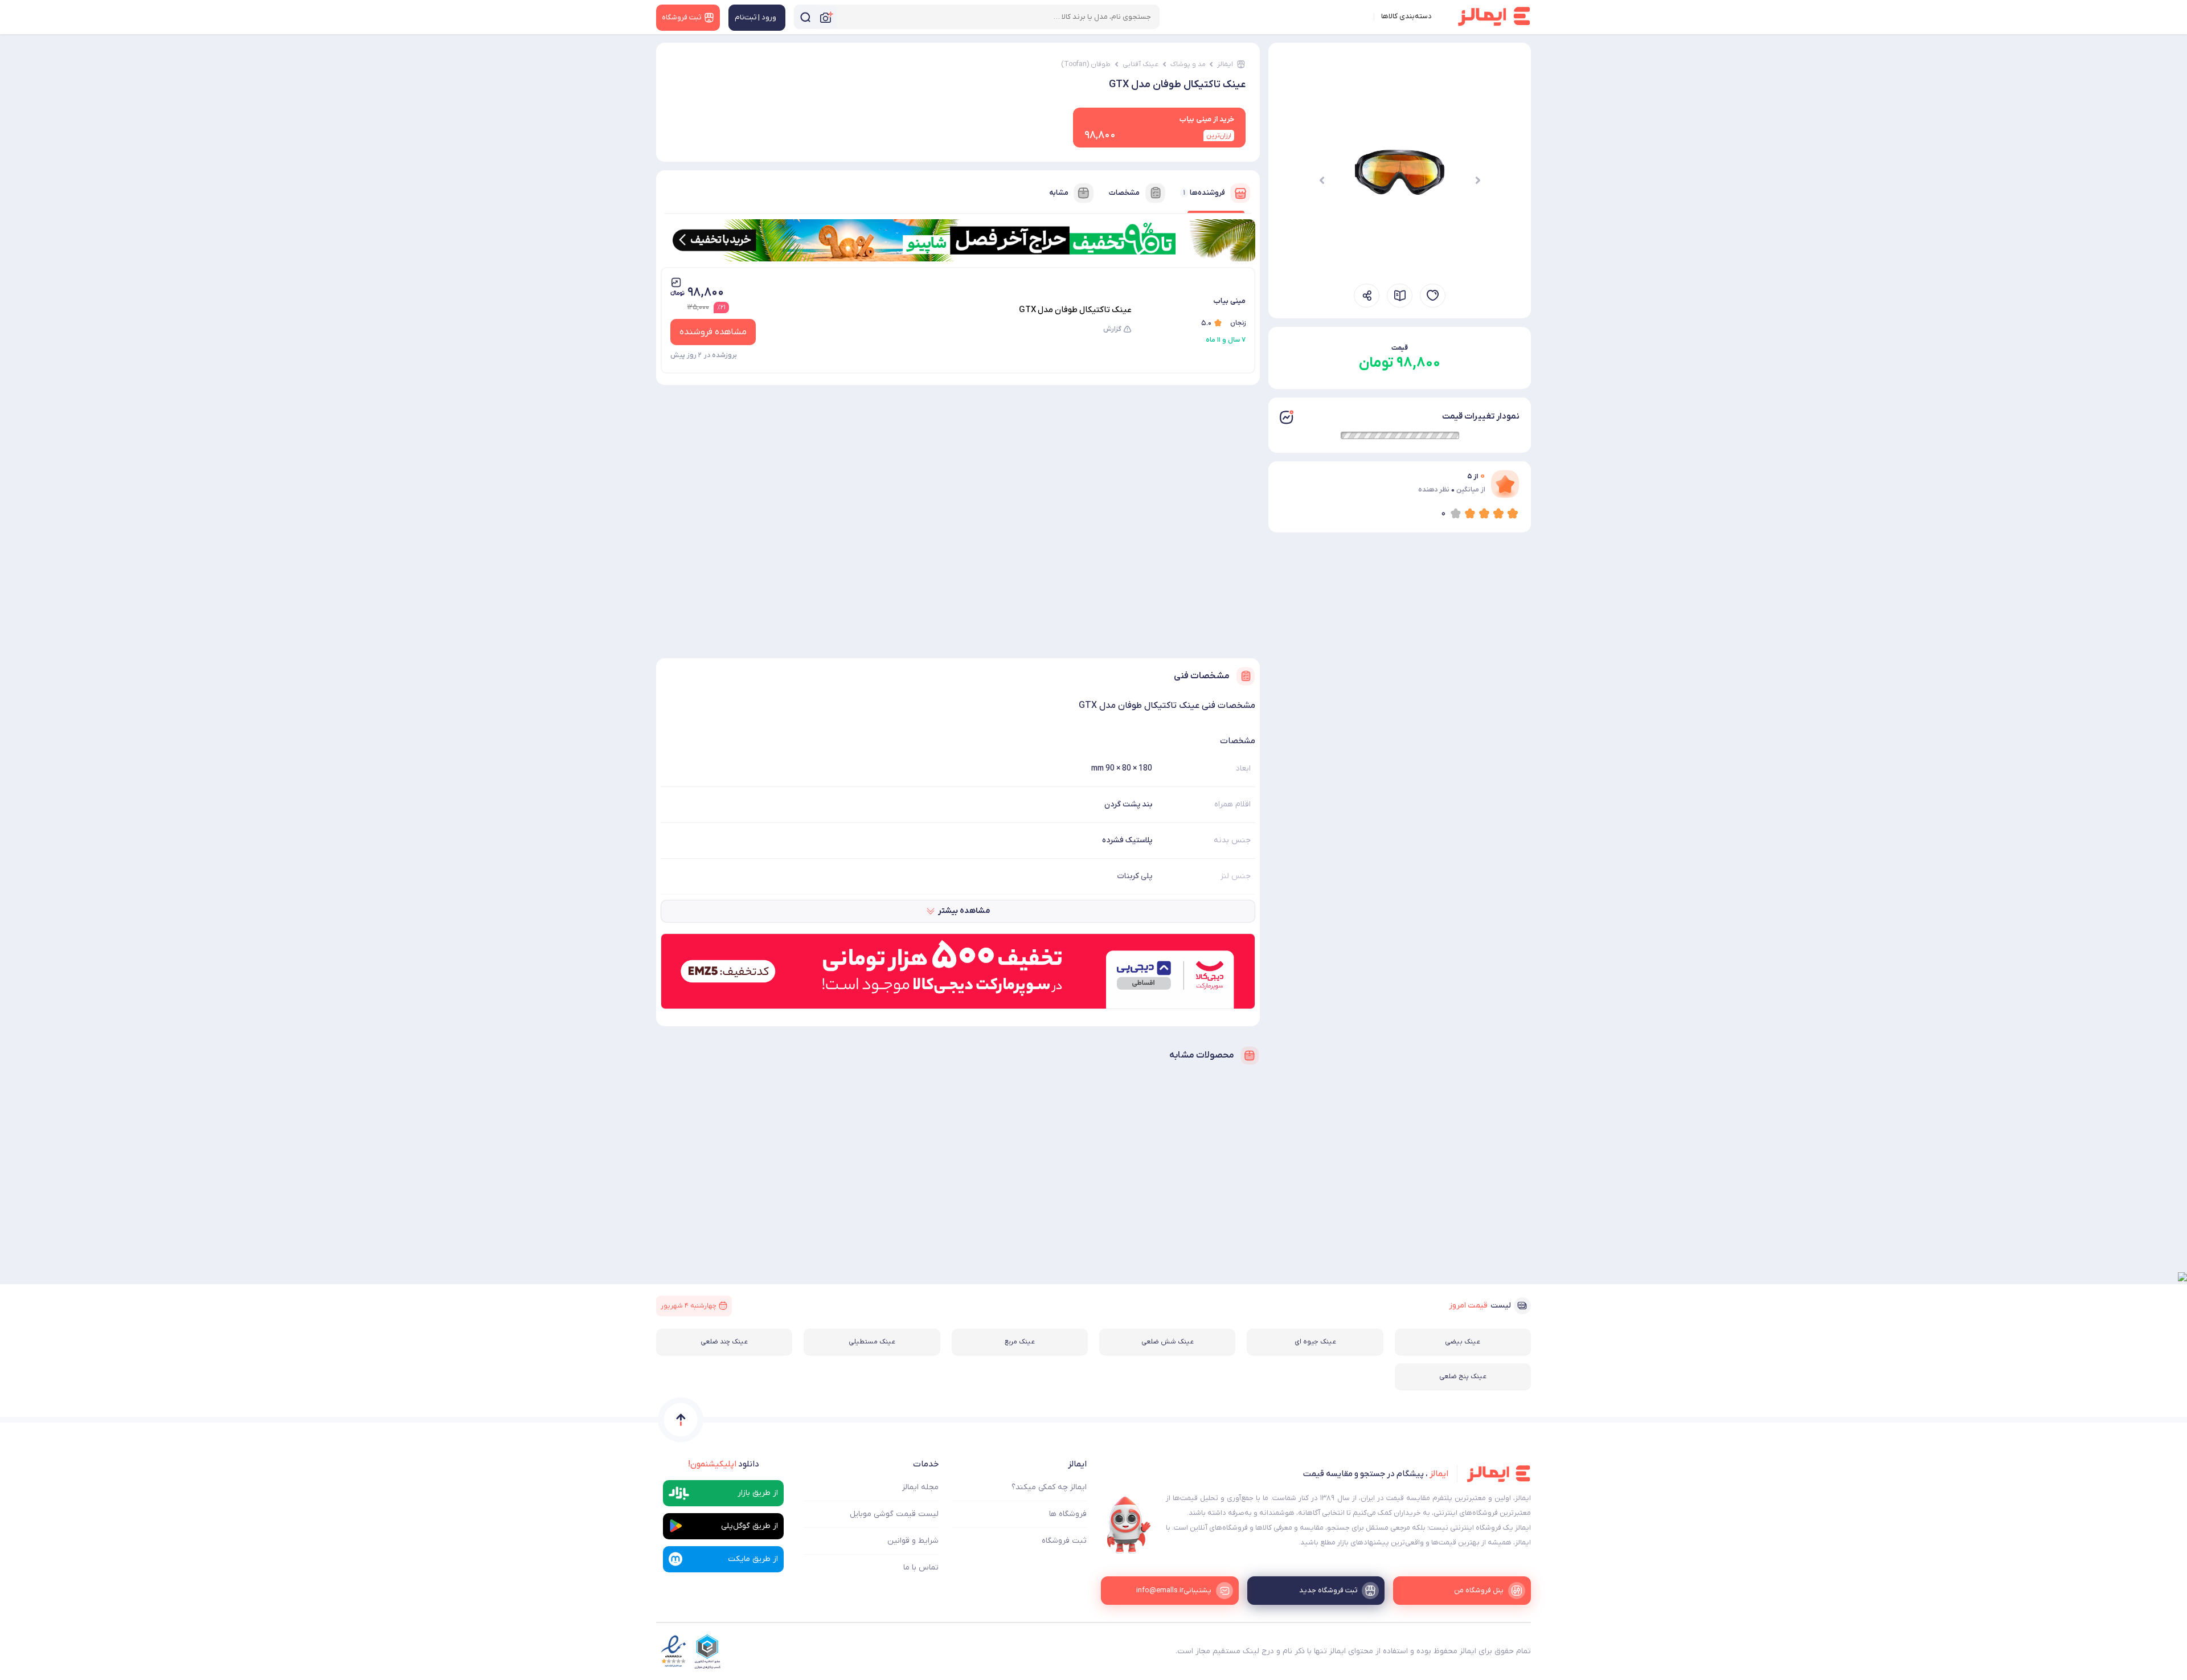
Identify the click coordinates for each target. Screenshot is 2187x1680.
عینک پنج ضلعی (1463, 1376)
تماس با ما (921, 1568)
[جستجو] (805, 17)
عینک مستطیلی (872, 1342)
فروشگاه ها (1068, 1514)
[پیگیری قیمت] (1433, 296)
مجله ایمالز (920, 1487)
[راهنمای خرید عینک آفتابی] (1400, 296)
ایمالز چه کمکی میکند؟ (1049, 1487)
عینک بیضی (1463, 1342)
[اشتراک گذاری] (1367, 296)
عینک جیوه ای (1315, 1342)
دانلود (724, 1464)
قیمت (1400, 348)
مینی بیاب (1229, 301)
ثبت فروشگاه (1064, 1541)
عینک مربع (1020, 1342)
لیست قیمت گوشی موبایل (894, 1514)
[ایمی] (1129, 1525)
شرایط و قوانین (913, 1541)
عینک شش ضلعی (1168, 1342)
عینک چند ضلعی (724, 1342)
